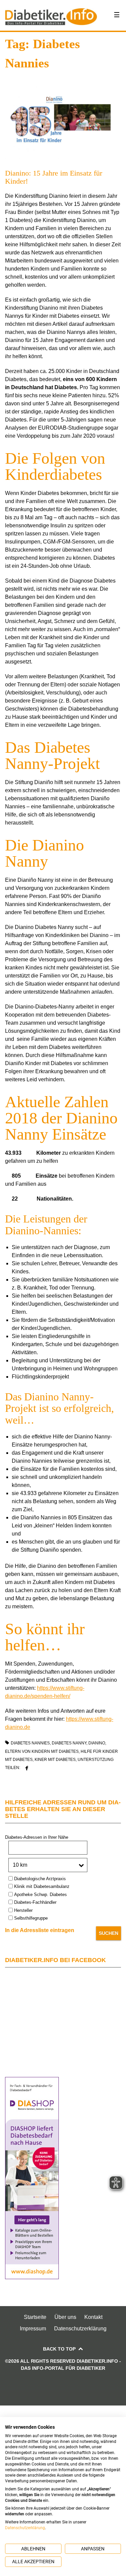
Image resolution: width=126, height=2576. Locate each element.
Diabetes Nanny (69, 1743)
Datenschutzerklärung (80, 2329)
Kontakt (93, 2317)
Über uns (65, 2317)
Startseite (35, 2317)
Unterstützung (96, 1760)
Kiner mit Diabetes (55, 1760)
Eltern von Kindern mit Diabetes (42, 1751)
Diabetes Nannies (30, 1743)
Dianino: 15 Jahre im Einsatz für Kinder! (54, 177)
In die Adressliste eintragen (40, 1930)
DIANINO (97, 1743)
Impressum (33, 2329)
